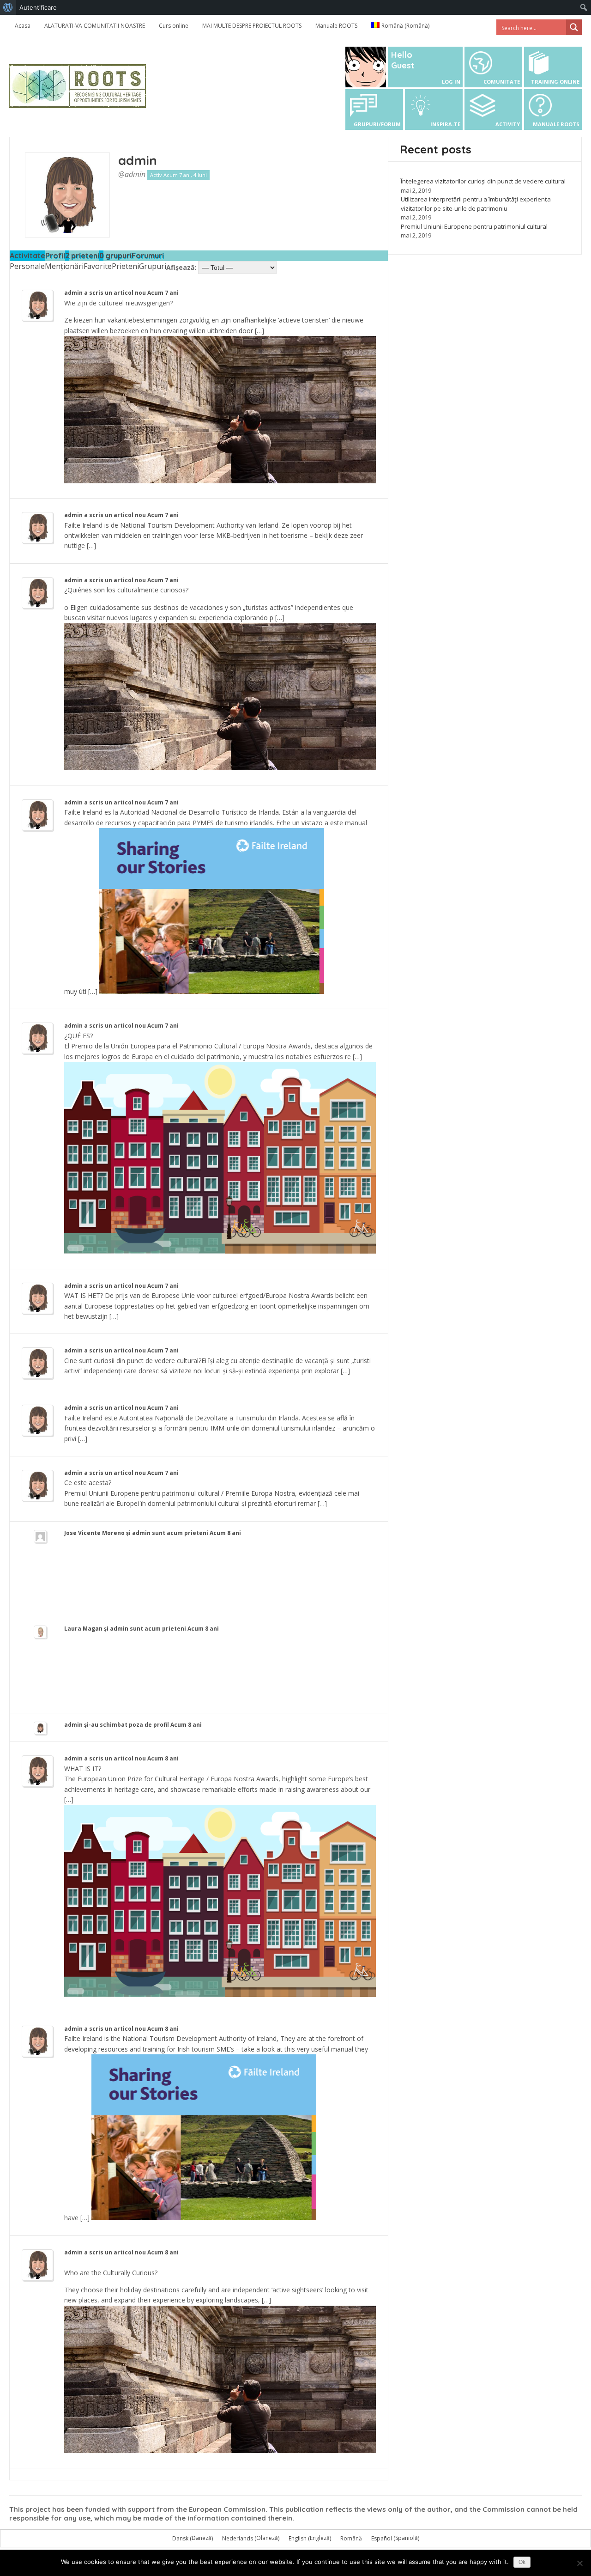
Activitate (27, 256)
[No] (579, 2563)
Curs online (174, 26)
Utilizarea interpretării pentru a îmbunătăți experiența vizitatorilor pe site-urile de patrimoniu (476, 204)
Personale (27, 266)
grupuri (115, 256)
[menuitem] (8, 7)
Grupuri (153, 266)
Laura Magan (83, 1629)
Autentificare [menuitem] (38, 7)
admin (138, 160)
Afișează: (181, 267)
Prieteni (125, 266)
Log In (451, 82)
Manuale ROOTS (336, 26)
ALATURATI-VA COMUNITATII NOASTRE (95, 26)
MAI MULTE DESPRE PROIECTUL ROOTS (252, 26)
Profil (55, 256)
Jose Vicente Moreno (94, 1533)
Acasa (23, 26)
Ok (522, 2562)
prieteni (82, 256)
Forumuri (148, 256)
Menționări (64, 266)
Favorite (98, 266)
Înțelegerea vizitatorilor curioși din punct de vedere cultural (483, 181)
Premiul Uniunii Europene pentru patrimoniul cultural (474, 226)
